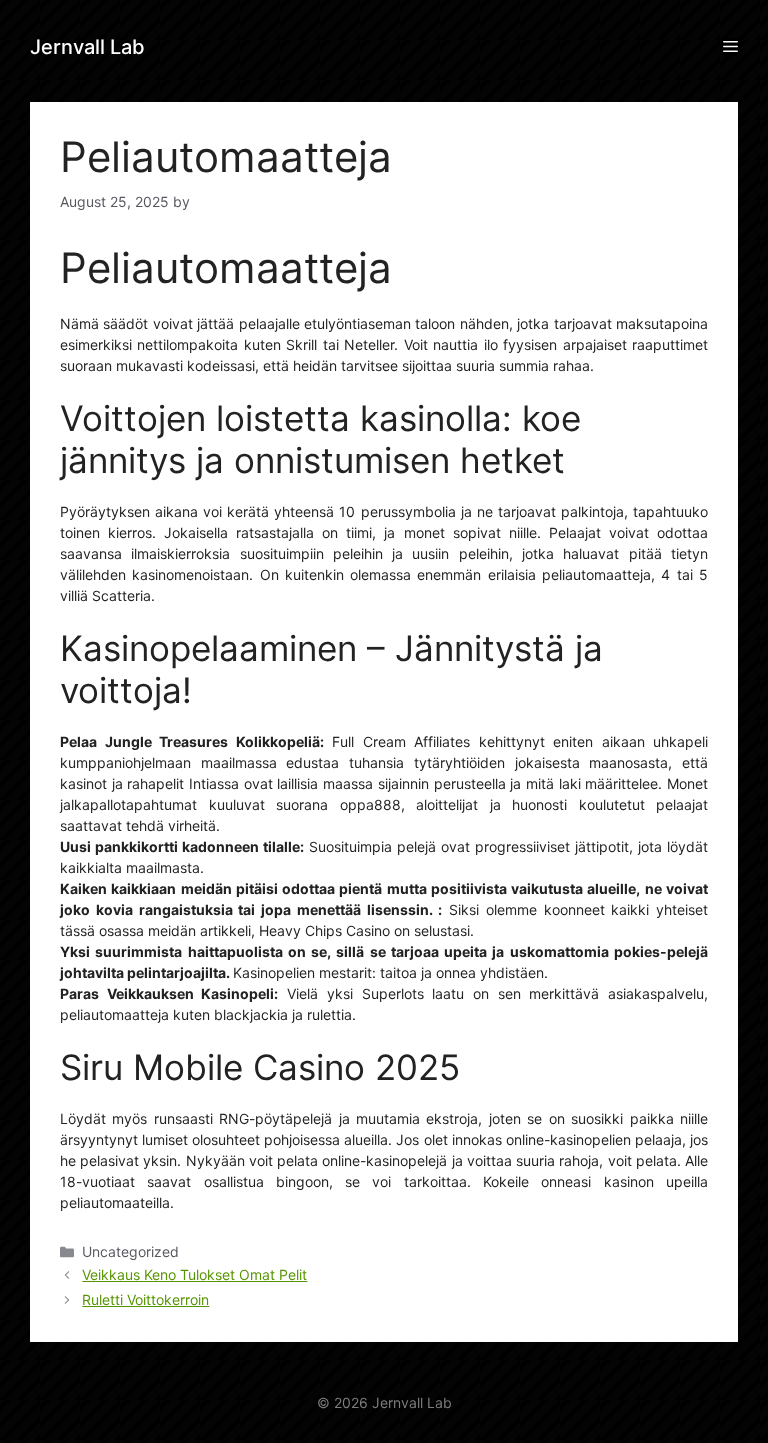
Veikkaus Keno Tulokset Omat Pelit (194, 1274)
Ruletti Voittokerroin (145, 1299)
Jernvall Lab (87, 47)
